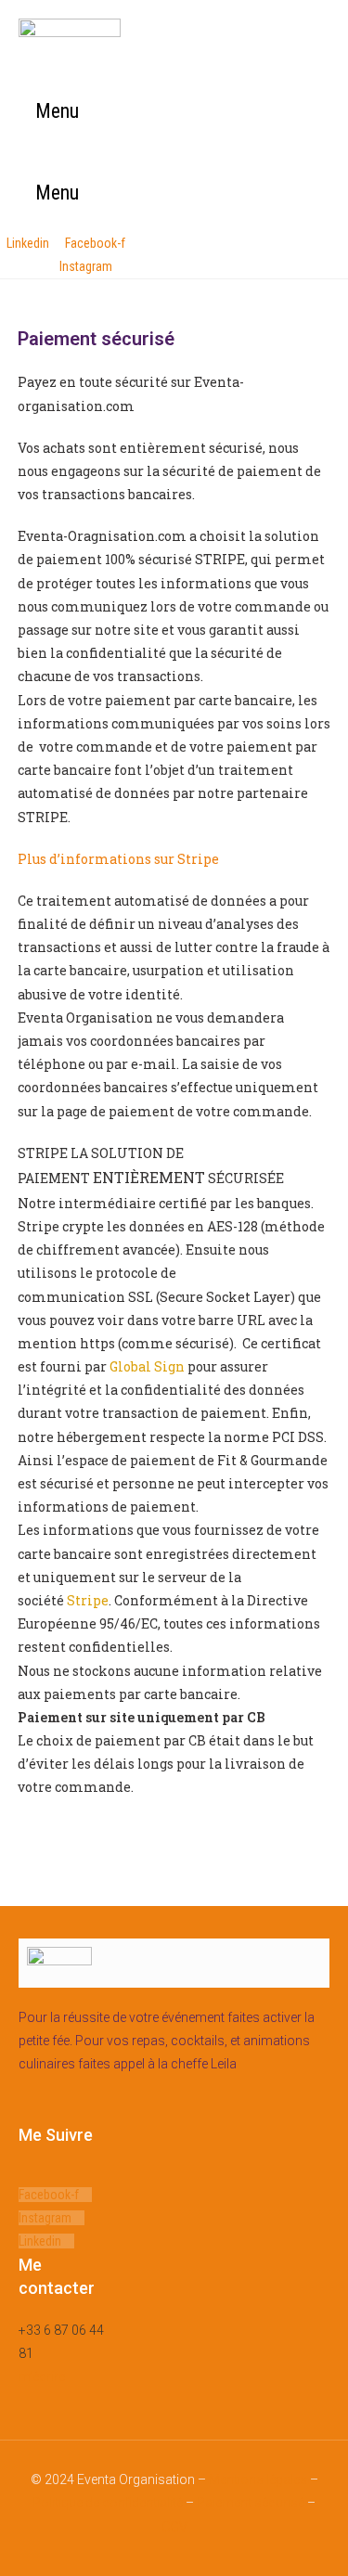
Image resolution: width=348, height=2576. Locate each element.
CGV (174, 2527)
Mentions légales (258, 2479)
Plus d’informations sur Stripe (118, 859)
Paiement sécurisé (251, 2503)
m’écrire (42, 2376)
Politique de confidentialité (108, 2503)
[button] (49, 112)
